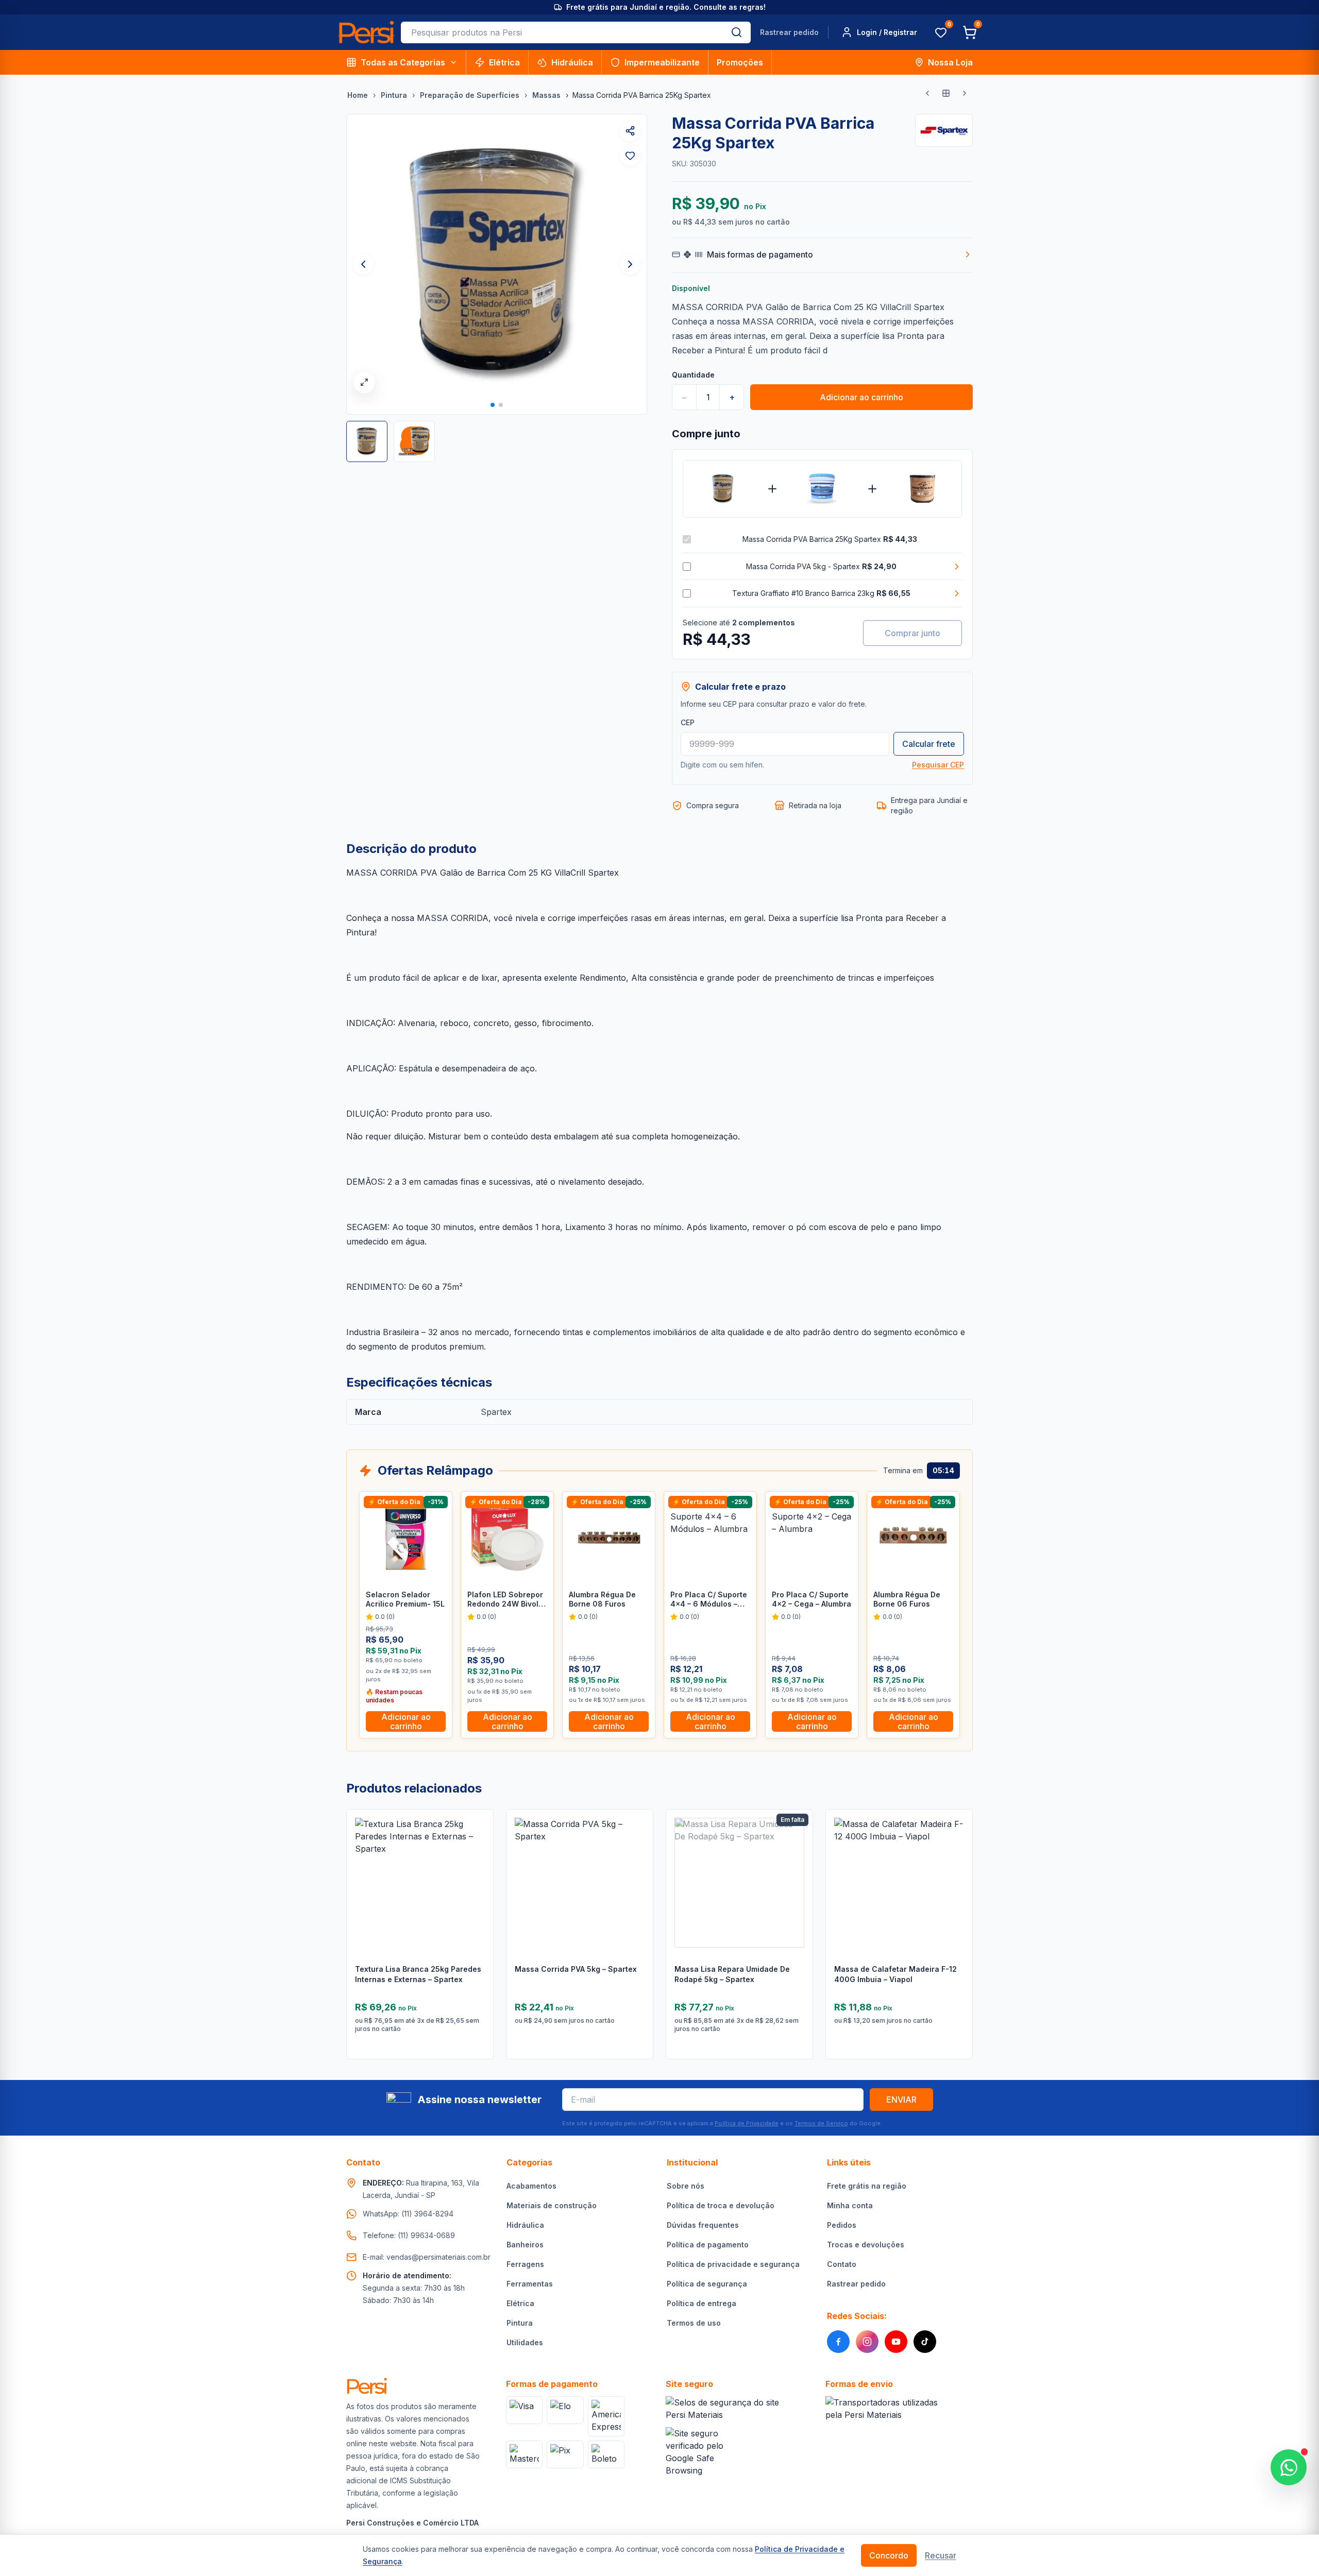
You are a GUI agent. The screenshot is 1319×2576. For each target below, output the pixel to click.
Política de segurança (707, 2284)
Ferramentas (530, 2284)
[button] (493, 405)
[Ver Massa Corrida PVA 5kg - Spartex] (822, 489)
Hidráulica (572, 62)
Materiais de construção (552, 2205)
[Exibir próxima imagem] (630, 264)
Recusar (941, 2555)
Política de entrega (701, 2303)
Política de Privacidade (747, 2123)
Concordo (889, 2555)
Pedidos (842, 2225)
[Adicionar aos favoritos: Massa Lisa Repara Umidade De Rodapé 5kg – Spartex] (797, 1844)
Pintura (394, 95)
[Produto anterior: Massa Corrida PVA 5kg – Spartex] (927, 93)
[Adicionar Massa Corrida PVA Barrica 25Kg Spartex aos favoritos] (630, 156)
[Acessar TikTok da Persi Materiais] (925, 2342)
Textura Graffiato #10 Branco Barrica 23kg (821, 593)
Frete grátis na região (867, 2186)
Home (358, 95)
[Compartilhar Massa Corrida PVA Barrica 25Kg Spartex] (630, 131)
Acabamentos (531, 2186)
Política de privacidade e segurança (733, 2264)
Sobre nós (686, 2186)
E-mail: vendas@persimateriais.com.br (427, 2257)
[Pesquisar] (737, 32)
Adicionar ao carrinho (861, 397)
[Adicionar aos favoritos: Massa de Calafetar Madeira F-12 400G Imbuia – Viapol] (957, 1844)
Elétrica (504, 62)
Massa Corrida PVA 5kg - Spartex (821, 566)
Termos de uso (694, 2323)
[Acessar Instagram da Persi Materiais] (867, 2342)
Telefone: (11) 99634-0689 (409, 2235)
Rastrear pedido (789, 32)
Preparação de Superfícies (470, 95)
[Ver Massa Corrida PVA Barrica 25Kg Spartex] (723, 489)
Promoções (740, 62)
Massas (546, 95)
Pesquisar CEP (938, 765)
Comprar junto (912, 633)
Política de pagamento (708, 2245)
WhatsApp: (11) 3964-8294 (408, 2214)
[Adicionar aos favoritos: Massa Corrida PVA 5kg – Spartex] (637, 1844)
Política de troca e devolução (721, 2205)
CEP (688, 722)
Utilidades (525, 2342)
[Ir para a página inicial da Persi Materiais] (366, 32)
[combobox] (562, 32)
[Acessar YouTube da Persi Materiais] (896, 2342)
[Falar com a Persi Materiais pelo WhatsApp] (1289, 2467)
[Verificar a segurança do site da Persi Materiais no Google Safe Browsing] (700, 2452)
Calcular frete (929, 744)
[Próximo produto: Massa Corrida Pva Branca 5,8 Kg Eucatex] (965, 93)
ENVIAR (901, 2100)
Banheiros (525, 2245)
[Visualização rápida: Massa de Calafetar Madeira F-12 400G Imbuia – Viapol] (957, 1870)
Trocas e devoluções (866, 2245)
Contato (842, 2264)
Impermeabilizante (662, 62)
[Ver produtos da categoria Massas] (946, 93)
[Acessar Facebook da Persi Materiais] (838, 2342)
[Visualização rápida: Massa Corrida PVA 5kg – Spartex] (637, 1870)
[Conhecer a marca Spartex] (944, 130)
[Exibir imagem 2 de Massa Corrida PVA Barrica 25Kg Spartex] (414, 441)
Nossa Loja (950, 62)
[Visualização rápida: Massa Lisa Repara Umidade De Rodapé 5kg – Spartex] (797, 1870)
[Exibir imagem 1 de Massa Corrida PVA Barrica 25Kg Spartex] (367, 441)
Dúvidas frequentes (703, 2225)
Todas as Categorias (403, 62)
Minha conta (850, 2205)
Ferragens (525, 2264)
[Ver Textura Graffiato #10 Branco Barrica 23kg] (922, 489)
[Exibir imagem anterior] (363, 264)
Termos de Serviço (821, 2123)
